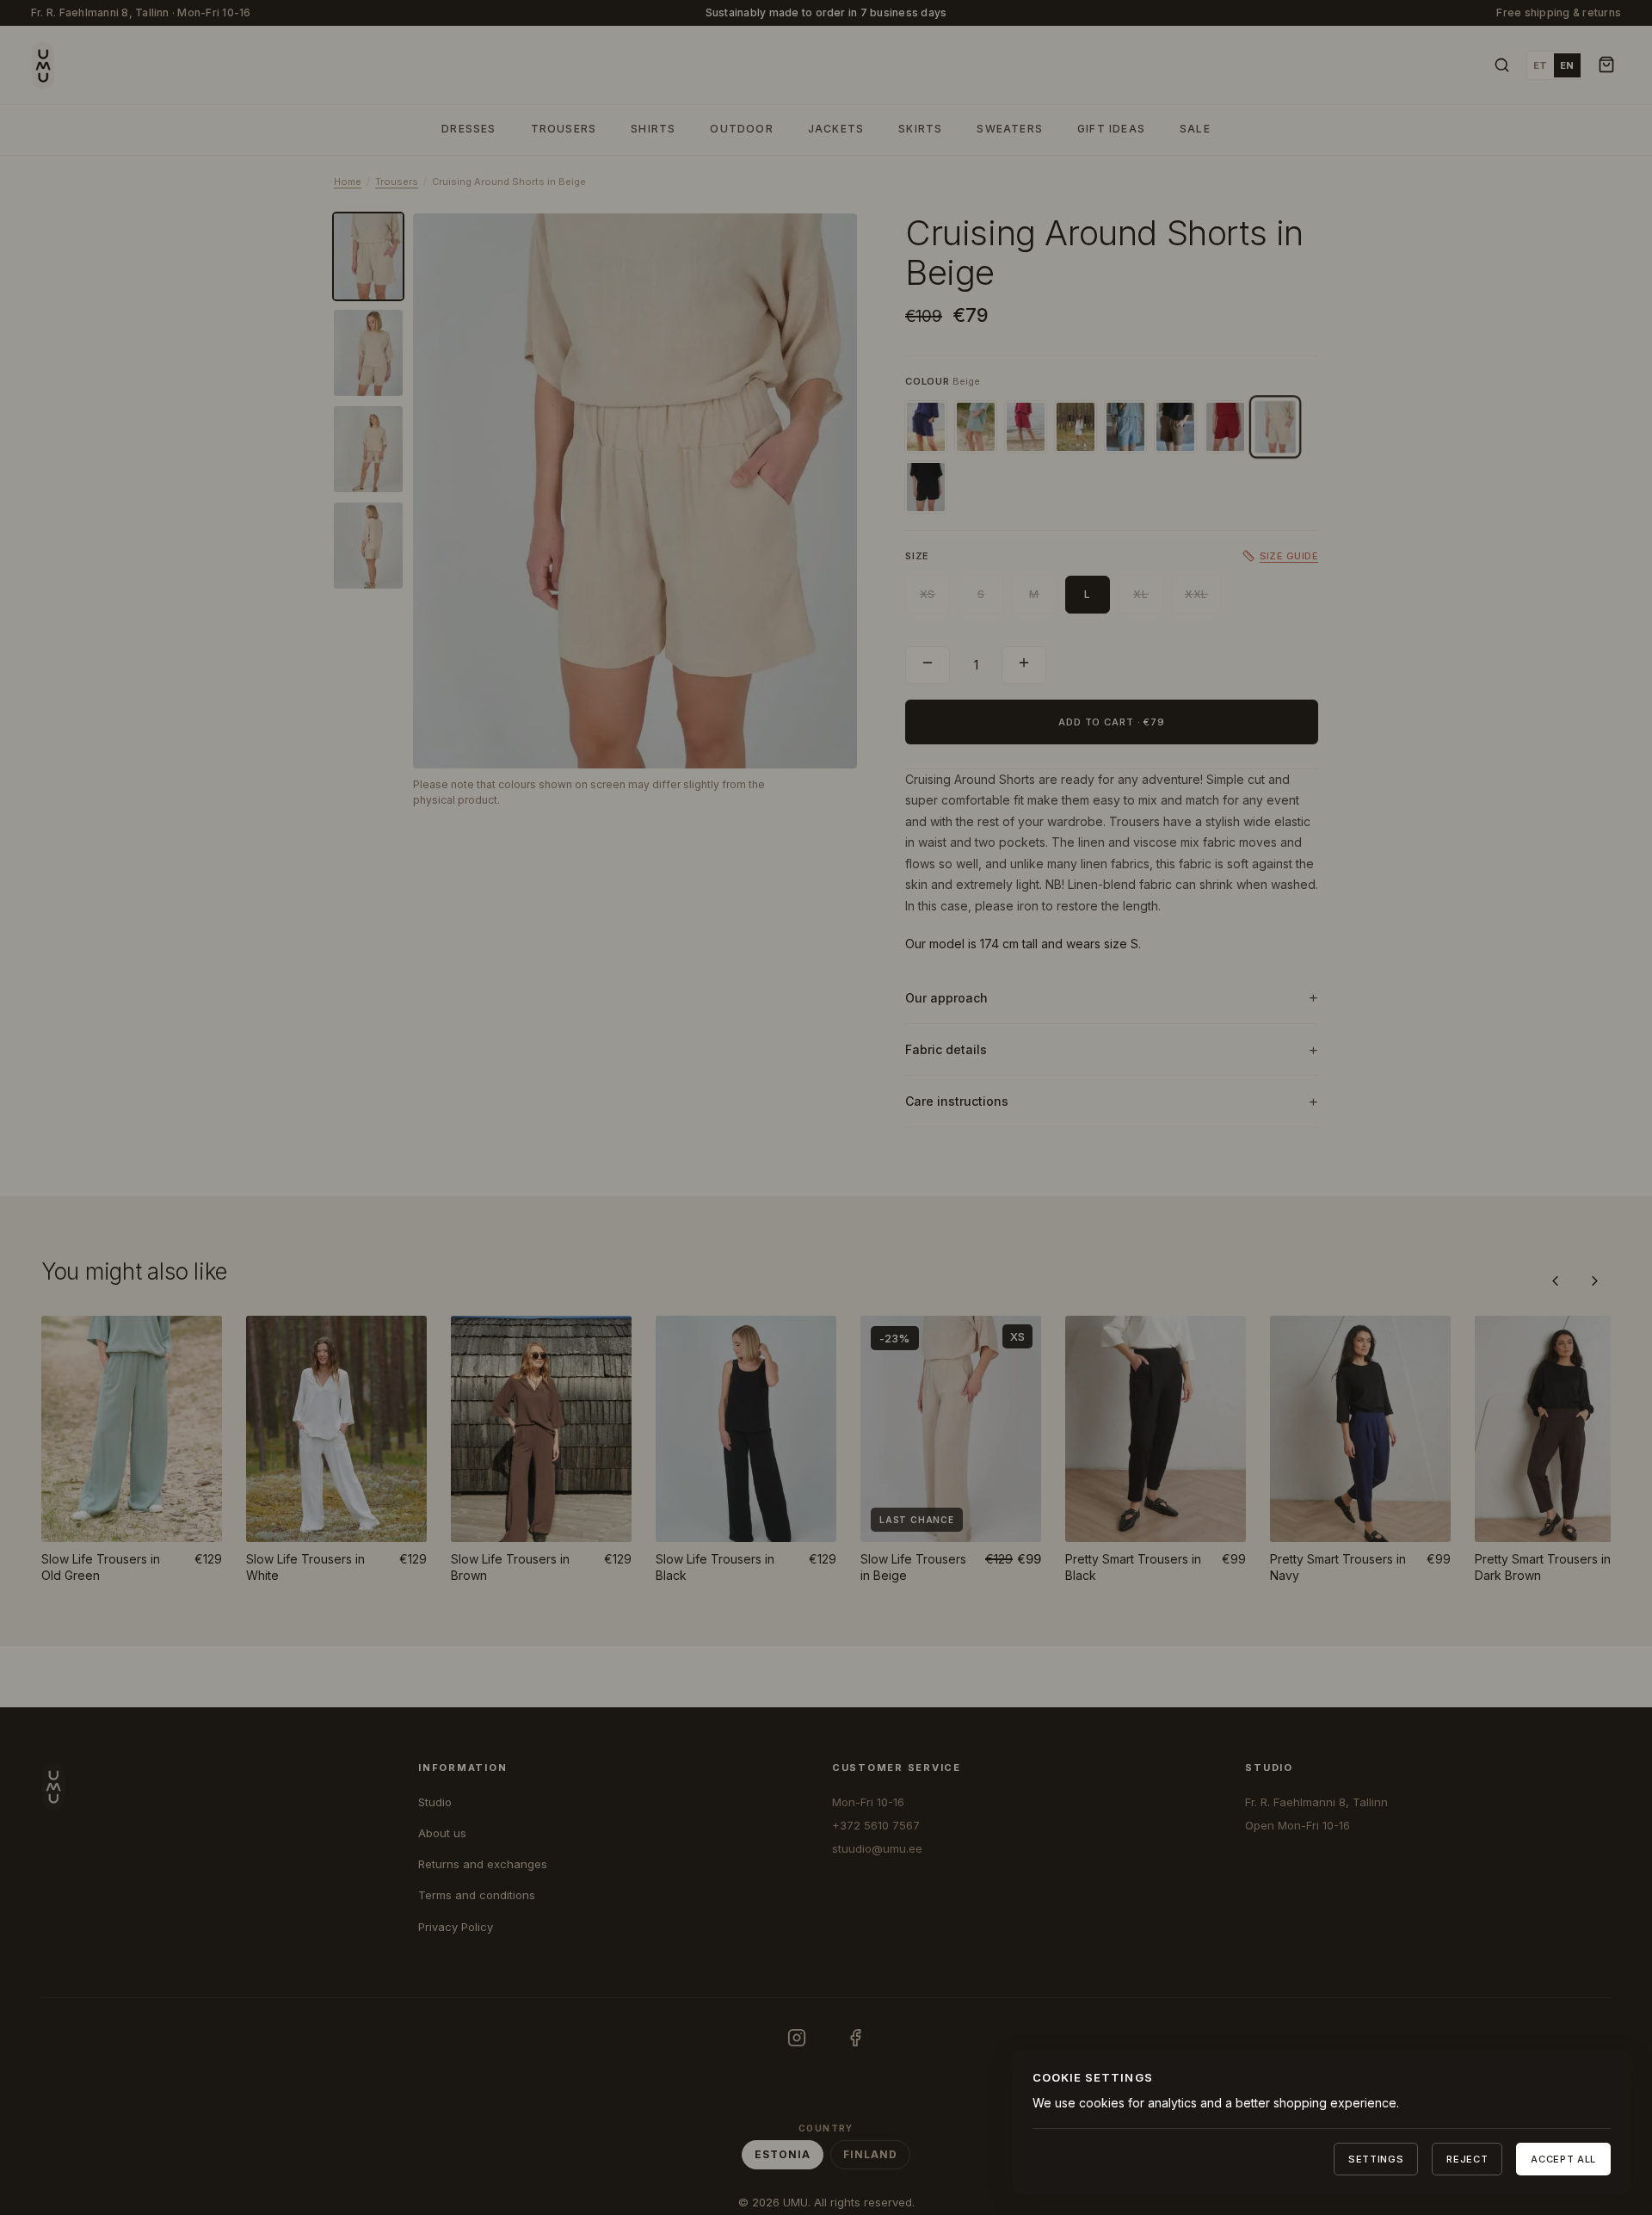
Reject (1467, 2159)
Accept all (1563, 2159)
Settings (1376, 2159)
